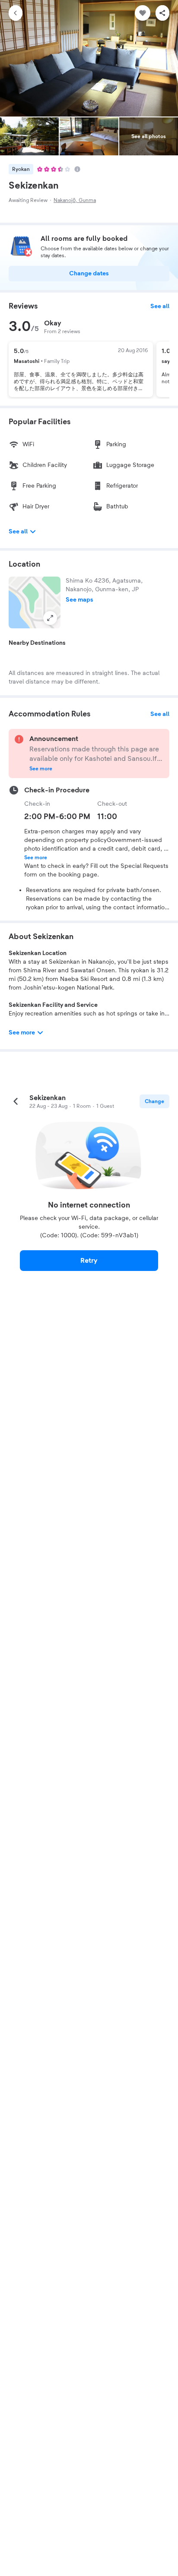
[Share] (162, 13)
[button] (35, 602)
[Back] (16, 13)
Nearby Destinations (37, 643)
